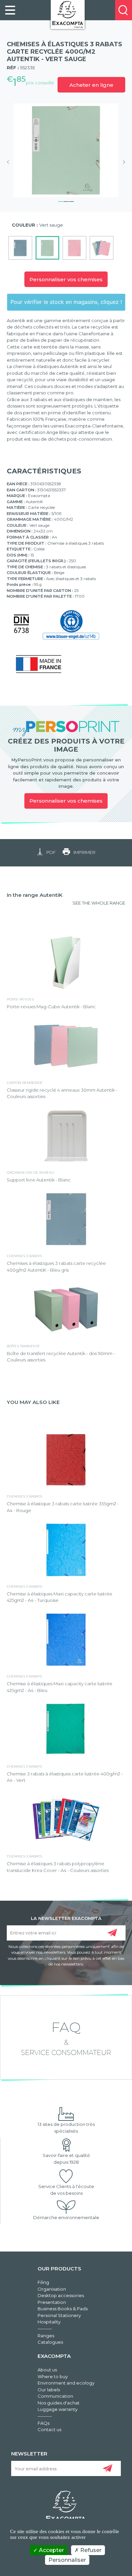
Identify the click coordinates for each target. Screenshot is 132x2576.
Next (122, 162)
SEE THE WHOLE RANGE (99, 903)
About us (47, 2370)
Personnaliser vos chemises (66, 279)
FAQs (43, 2423)
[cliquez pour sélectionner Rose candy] (74, 248)
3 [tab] (71, 201)
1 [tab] (61, 201)
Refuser (90, 2550)
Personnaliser (67, 2560)
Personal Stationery (59, 2315)
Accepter (51, 2550)
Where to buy (53, 2376)
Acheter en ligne (91, 85)
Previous (10, 162)
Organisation (52, 2289)
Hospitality (49, 2322)
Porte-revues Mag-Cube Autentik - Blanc (51, 1007)
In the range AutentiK (35, 895)
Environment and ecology (66, 2383)
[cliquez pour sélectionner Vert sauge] (47, 248)
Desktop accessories (61, 2295)
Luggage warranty (58, 2409)
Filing (43, 2282)
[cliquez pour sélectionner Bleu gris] (20, 248)
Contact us (49, 2429)
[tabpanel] (66, 150)
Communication (55, 2396)
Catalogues (50, 2342)
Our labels (49, 2390)
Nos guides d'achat (59, 2403)
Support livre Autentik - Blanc (39, 1180)
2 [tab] (66, 201)
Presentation (52, 2302)
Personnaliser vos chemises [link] (66, 801)
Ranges (46, 2336)
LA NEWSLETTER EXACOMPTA (66, 1918)
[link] (10, 10)
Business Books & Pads (63, 2309)
